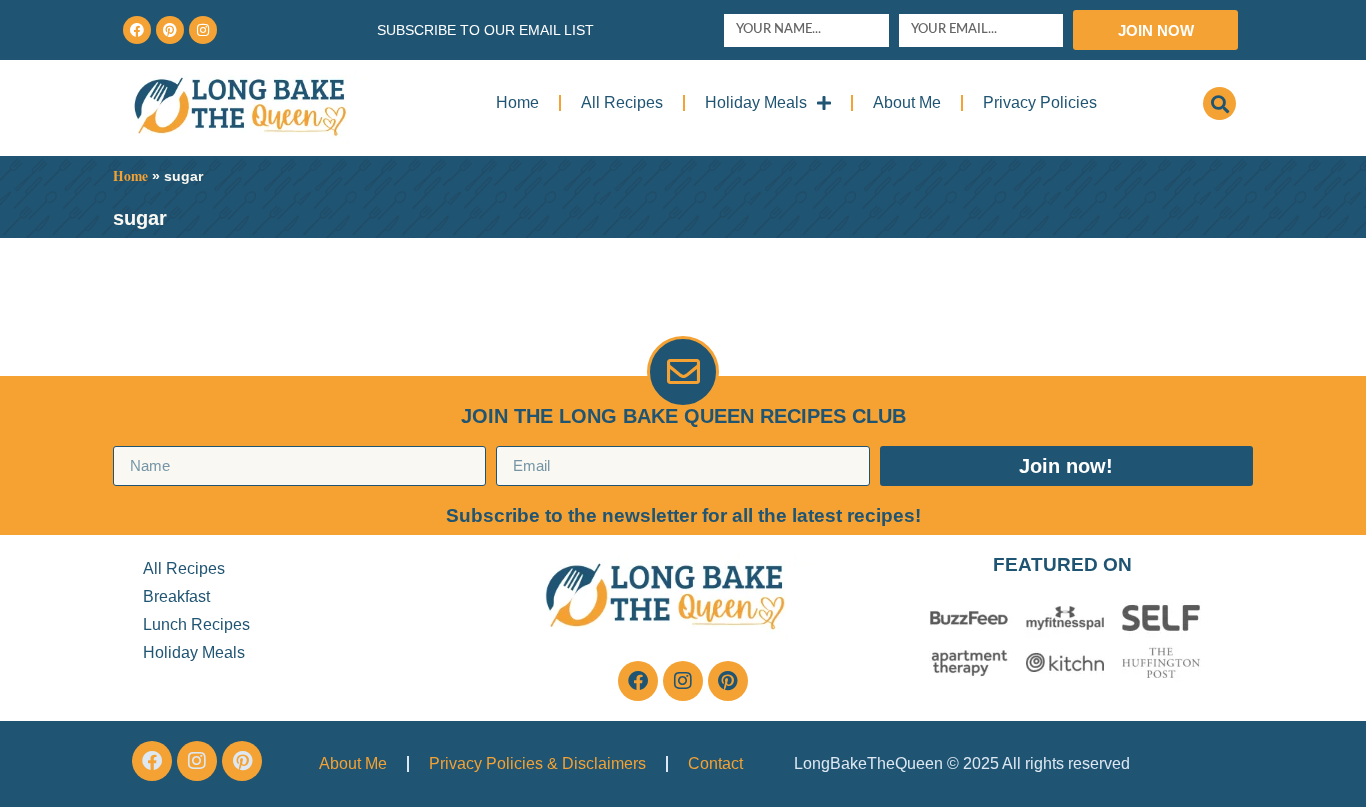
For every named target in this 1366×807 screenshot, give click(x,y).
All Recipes (622, 102)
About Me (907, 102)
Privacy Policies (1040, 102)
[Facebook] (137, 30)
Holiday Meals (756, 102)
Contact (715, 763)
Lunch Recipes (196, 624)
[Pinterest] (170, 30)
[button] (1219, 103)
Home (517, 102)
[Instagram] (203, 30)
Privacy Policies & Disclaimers (537, 763)
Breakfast (176, 596)
